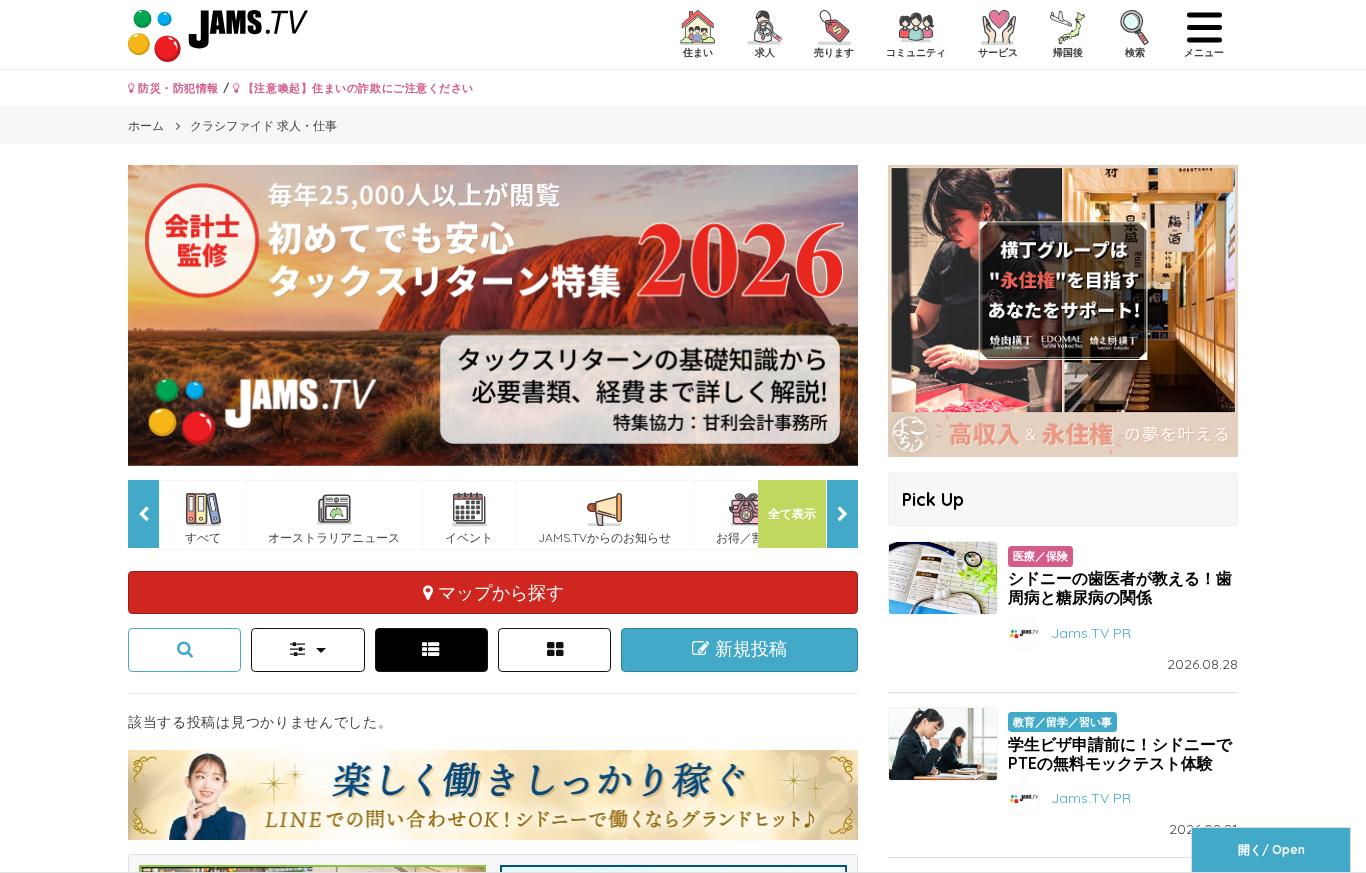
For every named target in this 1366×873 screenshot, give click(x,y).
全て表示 (792, 513)
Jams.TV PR (1091, 632)
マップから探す (498, 592)
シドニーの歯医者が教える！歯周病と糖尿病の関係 (1120, 587)
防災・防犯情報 (177, 88)
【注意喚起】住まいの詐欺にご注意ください (356, 88)
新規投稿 (748, 649)
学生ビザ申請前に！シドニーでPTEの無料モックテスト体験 (1120, 753)
